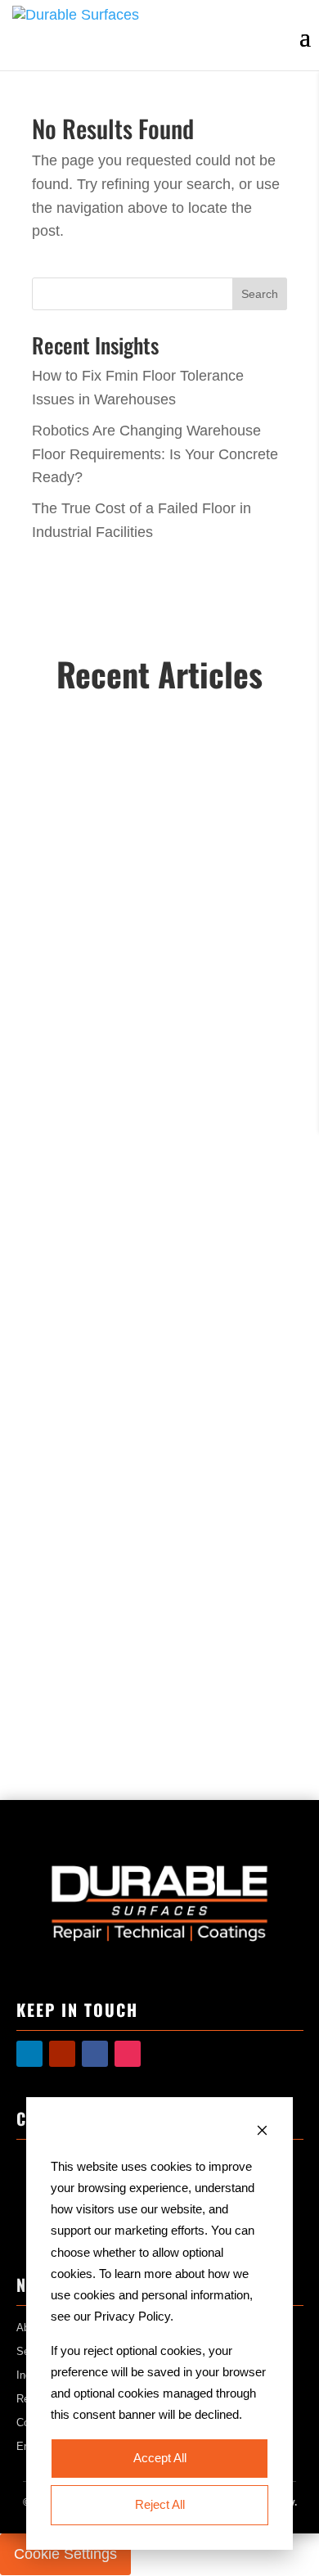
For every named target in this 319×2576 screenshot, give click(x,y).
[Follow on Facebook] (95, 2054)
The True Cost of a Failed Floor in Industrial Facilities (155, 1517)
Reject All (160, 2504)
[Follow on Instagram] (128, 2054)
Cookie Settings (65, 2554)
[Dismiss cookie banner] (262, 2132)
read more (78, 997)
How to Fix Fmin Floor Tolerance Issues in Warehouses (153, 842)
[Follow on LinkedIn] (29, 2054)
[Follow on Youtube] (62, 2054)
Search (260, 294)
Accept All (160, 2458)
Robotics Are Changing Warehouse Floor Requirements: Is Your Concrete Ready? (155, 454)
